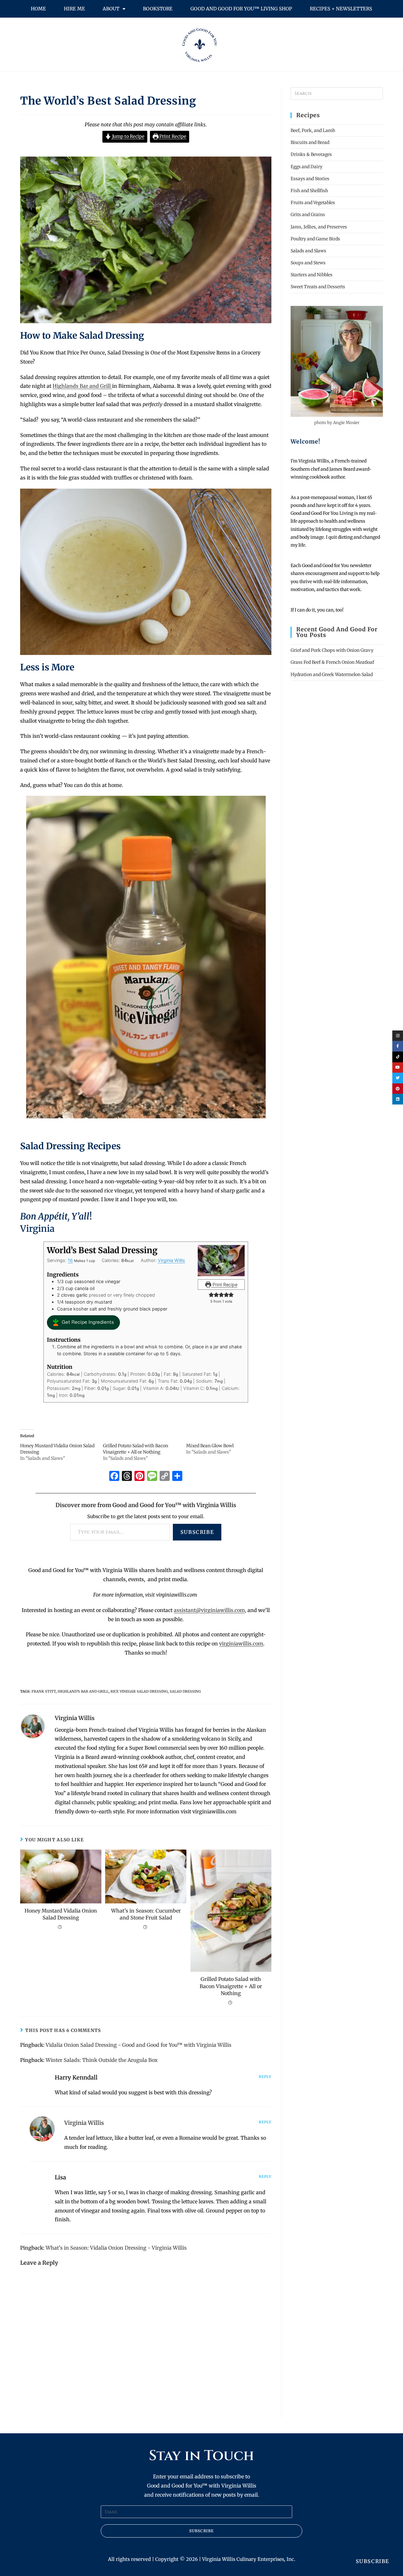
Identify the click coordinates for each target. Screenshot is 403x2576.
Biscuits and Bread (310, 142)
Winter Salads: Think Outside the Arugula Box (102, 2060)
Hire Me (74, 9)
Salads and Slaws (308, 251)
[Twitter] (398, 1078)
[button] (211, 1295)
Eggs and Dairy (307, 167)
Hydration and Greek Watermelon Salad (332, 674)
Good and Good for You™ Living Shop (241, 9)
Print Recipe (172, 136)
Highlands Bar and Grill (82, 386)
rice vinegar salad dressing (139, 1691)
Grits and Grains (308, 215)
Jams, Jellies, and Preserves (319, 227)
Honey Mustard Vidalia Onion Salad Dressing (61, 1914)
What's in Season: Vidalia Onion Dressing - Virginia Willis (116, 2248)
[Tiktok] (398, 1057)
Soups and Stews (308, 263)
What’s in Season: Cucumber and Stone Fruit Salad (146, 1914)
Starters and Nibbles (312, 275)
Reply (265, 2077)
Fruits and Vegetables (313, 203)
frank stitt (44, 1691)
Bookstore (158, 9)
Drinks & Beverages (311, 154)
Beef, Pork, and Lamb (313, 130)
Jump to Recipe (128, 136)
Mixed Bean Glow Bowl (210, 1446)
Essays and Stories (310, 179)
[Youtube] (398, 1068)
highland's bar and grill (83, 1691)
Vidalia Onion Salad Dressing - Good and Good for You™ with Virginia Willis (139, 2045)
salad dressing (185, 1691)
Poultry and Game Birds (315, 239)
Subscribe (197, 1532)
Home (38, 9)
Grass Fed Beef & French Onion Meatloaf (332, 662)
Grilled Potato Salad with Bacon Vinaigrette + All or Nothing (231, 1986)
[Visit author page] (33, 1726)
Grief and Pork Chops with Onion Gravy (332, 650)
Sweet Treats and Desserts (318, 287)
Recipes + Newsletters (341, 9)
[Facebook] (114, 1477)
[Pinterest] (398, 1089)
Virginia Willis (171, 1260)
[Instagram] (398, 1036)
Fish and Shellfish (309, 191)
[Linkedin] (398, 1099)
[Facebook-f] (398, 1046)
